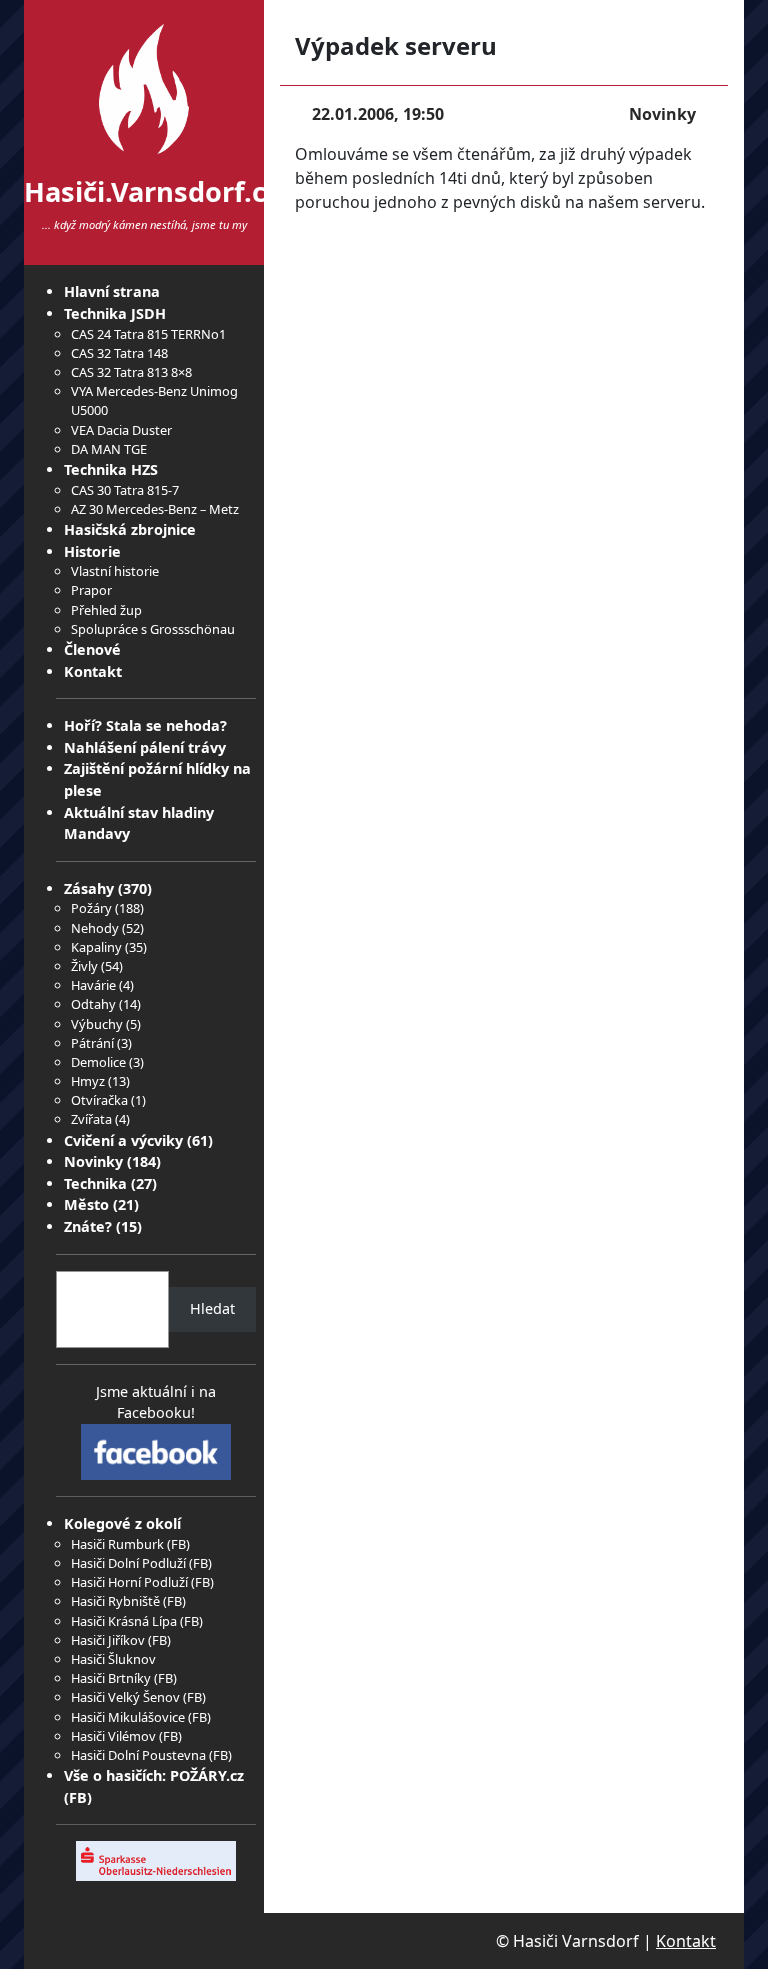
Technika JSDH (115, 313)
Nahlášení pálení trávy (145, 747)
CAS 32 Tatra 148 (119, 353)
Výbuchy (97, 1024)
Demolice (98, 1062)
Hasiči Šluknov (113, 1659)
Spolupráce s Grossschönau (153, 629)
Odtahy (93, 1004)
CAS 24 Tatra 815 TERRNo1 (148, 334)
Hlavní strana (112, 291)
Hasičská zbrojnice (130, 529)
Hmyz (88, 1081)
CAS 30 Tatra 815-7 (125, 490)
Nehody (95, 928)
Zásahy (89, 888)
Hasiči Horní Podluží (129, 1582)
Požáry (91, 908)
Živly (84, 966)
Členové (92, 649)
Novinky (93, 1161)
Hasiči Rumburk (117, 1544)
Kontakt (93, 671)
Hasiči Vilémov (113, 1736)
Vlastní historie (115, 571)
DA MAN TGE (109, 449)
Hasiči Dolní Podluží (128, 1563)
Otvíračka (99, 1100)
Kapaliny (96, 947)
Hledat (212, 1308)
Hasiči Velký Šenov (125, 1697)
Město (86, 1204)
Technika (95, 1183)
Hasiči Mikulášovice (128, 1717)
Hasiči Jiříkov (108, 1640)
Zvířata (91, 1119)
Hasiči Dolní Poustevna (138, 1755)
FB (178, 1544)
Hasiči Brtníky (111, 1678)
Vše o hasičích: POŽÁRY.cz (154, 1775)
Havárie (93, 985)
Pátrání (92, 1043)
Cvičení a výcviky (123, 1140)
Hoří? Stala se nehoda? (145, 725)
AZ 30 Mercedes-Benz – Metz (155, 509)
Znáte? (88, 1226)
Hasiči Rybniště (115, 1601)
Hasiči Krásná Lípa (124, 1621)
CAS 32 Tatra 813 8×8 (131, 372)
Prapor (91, 590)
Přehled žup (106, 610)
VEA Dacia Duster (121, 430)
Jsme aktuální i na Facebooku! (156, 1402)
